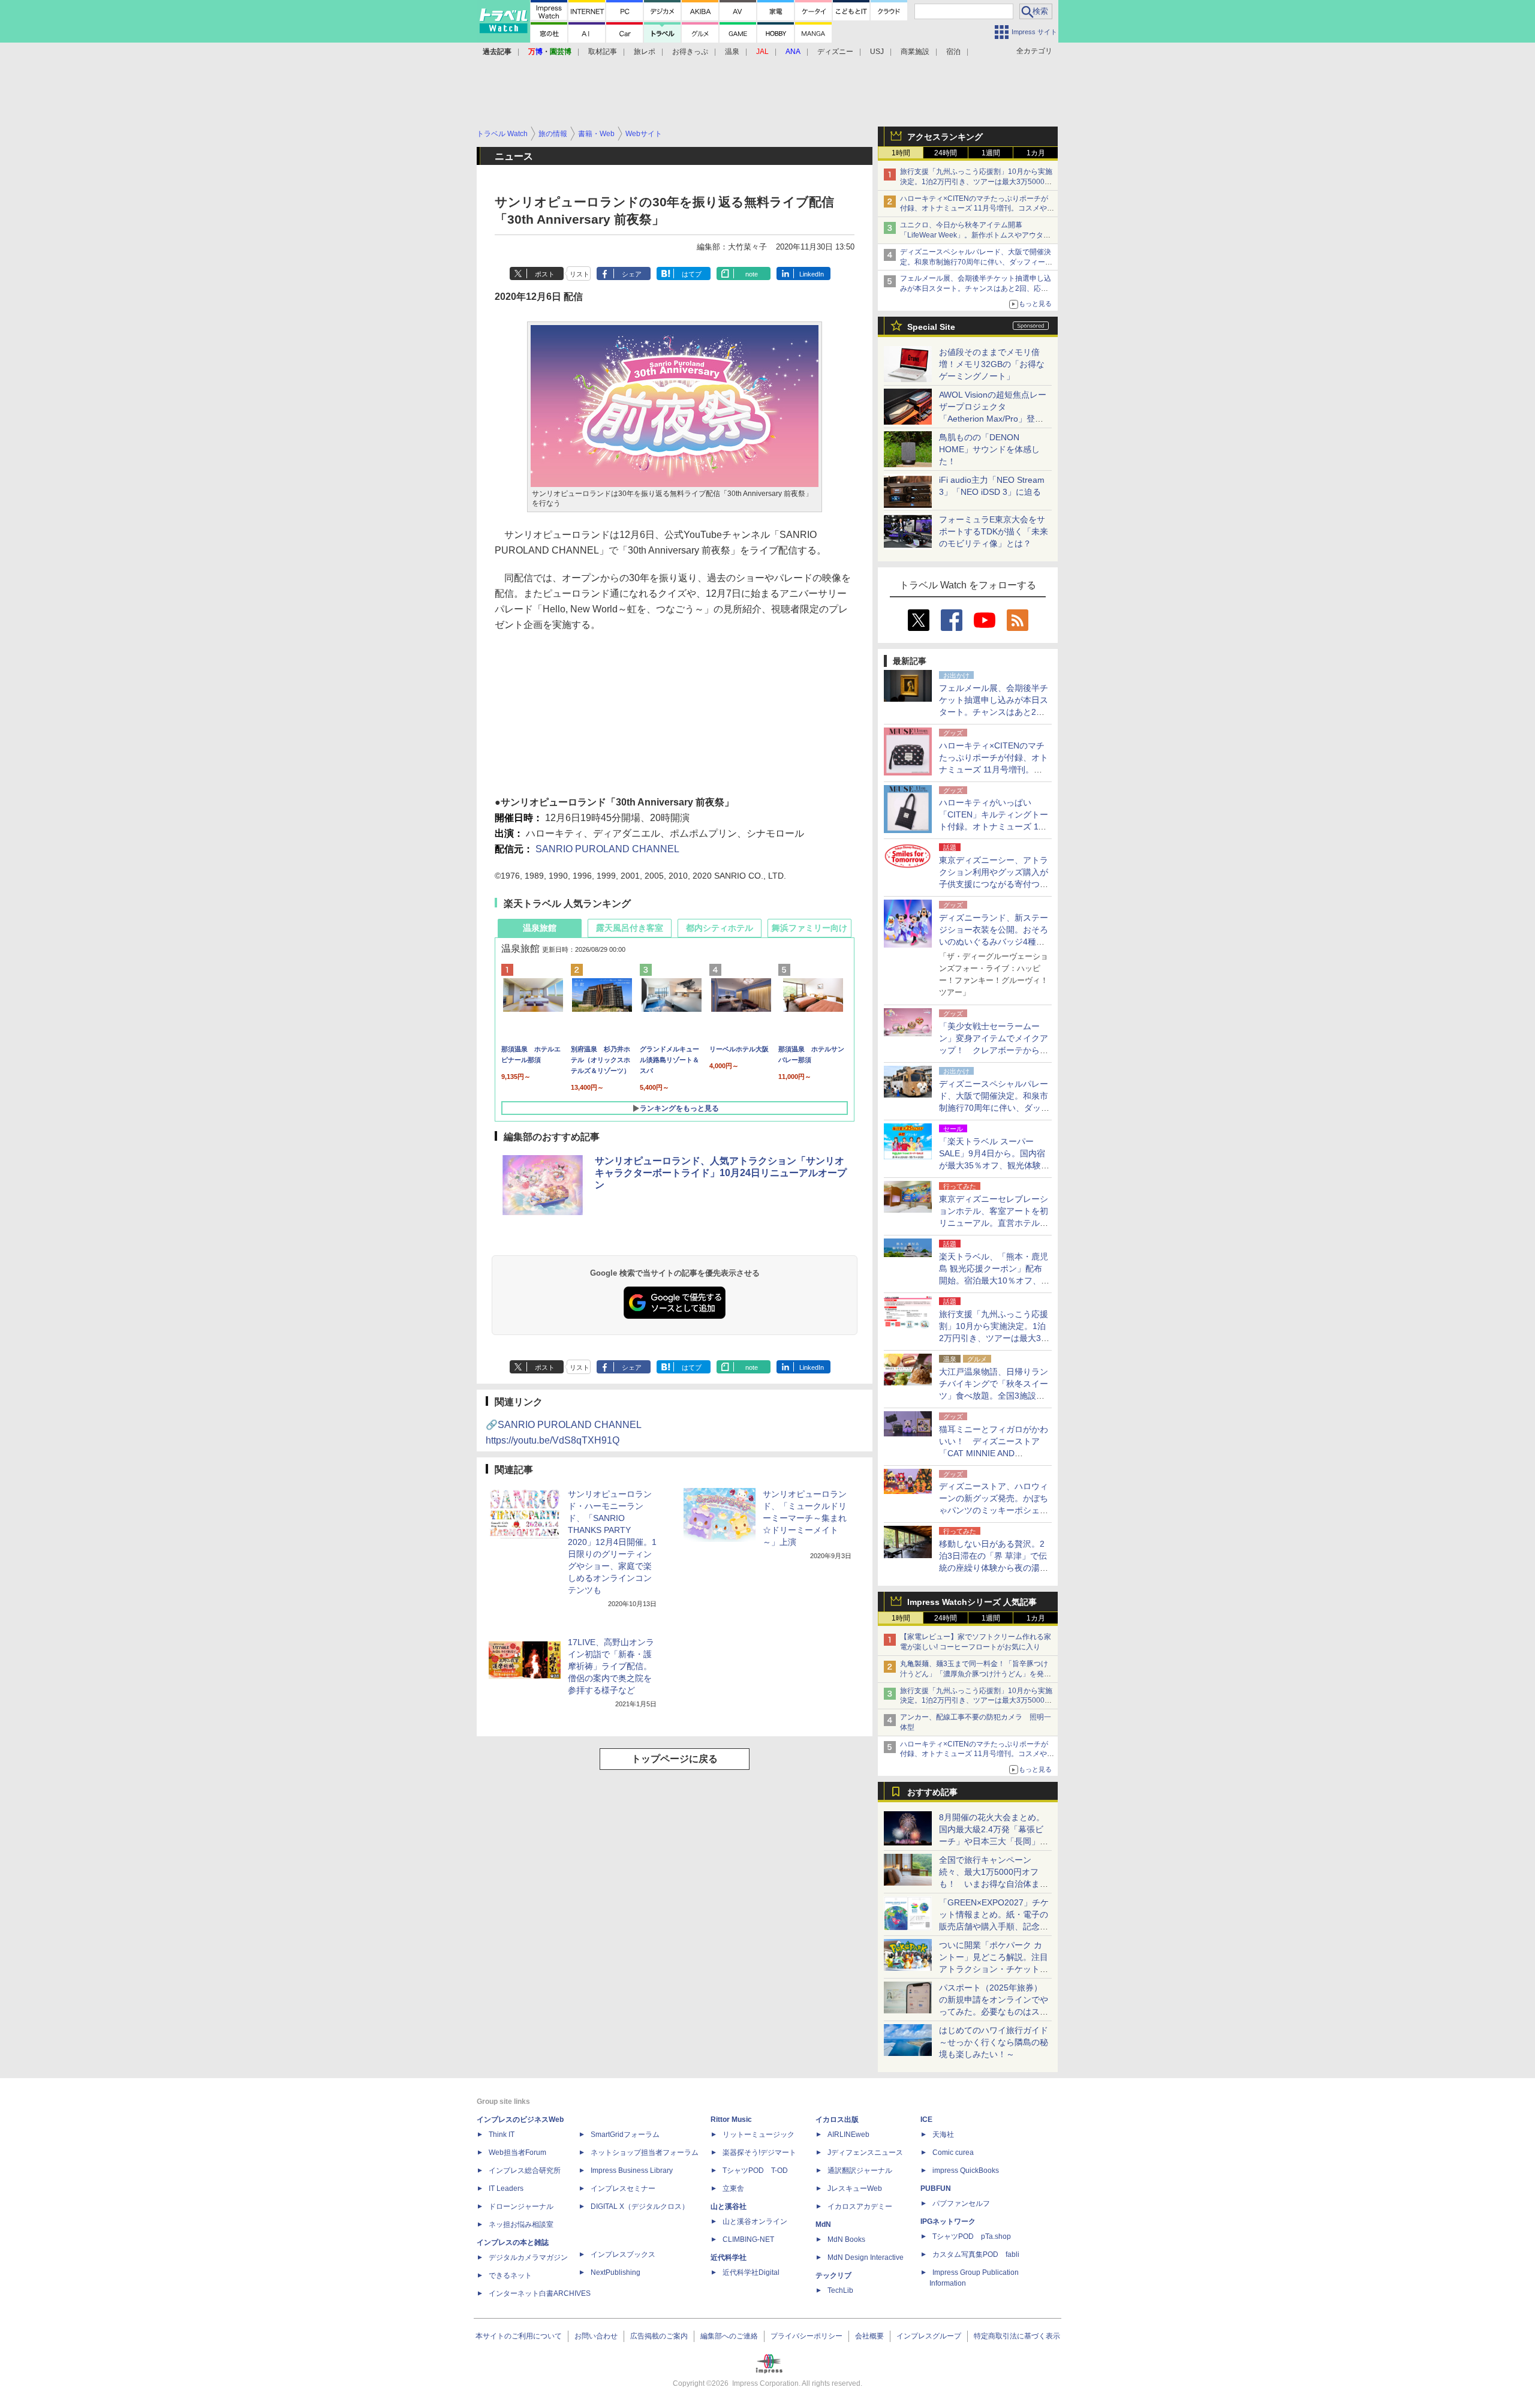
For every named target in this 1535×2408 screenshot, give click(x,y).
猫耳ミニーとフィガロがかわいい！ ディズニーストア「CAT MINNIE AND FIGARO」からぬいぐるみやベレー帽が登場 (994, 1453)
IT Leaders (506, 2188)
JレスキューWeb (855, 2188)
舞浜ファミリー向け (809, 928)
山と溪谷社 (729, 2206)
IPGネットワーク (948, 2221)
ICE (926, 2120)
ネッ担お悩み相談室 (521, 2224)
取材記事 (603, 52)
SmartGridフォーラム (625, 2135)
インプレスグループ (929, 2336)
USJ (877, 52)
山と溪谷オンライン (755, 2221)
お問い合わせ (596, 2336)
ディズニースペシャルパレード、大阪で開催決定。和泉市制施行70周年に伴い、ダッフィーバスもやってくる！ (976, 262)
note (752, 274)
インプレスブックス (623, 2254)
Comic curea (953, 2153)
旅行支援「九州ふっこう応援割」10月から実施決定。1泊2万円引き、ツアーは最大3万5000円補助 (976, 182)
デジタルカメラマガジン (528, 2257)
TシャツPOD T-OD (755, 2170)
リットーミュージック (759, 2135)
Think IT (502, 2135)
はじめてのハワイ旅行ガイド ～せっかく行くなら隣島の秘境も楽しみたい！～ (994, 2042)
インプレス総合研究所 (525, 2170)
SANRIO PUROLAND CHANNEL (607, 849)
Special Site (931, 327)
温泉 (732, 52)
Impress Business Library (632, 2170)
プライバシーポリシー (806, 2336)
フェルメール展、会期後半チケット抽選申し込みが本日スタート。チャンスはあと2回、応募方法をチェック (976, 288)
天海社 (943, 2135)
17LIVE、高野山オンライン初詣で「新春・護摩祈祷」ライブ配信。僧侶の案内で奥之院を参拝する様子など (611, 1666)
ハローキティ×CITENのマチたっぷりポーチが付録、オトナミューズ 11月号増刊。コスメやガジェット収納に (977, 209)
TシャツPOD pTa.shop (972, 2236)
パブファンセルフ (961, 2203)
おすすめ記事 (932, 1792)
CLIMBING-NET (748, 2239)
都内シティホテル (720, 928)
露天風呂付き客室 (630, 928)
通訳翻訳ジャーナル (860, 2170)
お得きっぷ (690, 52)
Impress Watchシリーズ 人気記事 (972, 1602)
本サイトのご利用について (519, 2336)
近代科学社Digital (751, 2272)
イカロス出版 (837, 2120)
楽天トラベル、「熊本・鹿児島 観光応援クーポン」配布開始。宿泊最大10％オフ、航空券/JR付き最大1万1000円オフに (994, 1280)
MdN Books (846, 2239)
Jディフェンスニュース (865, 2153)
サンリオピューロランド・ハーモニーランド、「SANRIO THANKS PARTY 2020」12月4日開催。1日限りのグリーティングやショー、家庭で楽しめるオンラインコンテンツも (612, 1542)
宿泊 (953, 52)
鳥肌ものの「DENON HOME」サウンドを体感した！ (989, 449)
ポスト (545, 274)
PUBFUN (936, 2188)
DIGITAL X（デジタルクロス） (640, 2206)
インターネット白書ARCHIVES (540, 2293)
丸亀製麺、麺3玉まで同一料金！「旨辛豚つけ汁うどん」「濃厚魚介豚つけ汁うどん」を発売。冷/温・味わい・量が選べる (974, 1674)
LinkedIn (812, 274)
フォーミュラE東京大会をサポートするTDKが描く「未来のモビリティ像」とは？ (994, 531)
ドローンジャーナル (521, 2206)
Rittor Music (731, 2120)
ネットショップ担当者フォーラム (645, 2153)
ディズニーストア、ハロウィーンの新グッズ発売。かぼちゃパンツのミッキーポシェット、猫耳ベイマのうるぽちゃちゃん (994, 1510)
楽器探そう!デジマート (759, 2153)
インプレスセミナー (623, 2188)
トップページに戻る (675, 1759)
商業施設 (915, 52)
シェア (632, 274)
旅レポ (645, 52)
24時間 (946, 153)
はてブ (692, 274)
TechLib (840, 2290)
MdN (823, 2224)
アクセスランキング (945, 137)
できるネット (510, 2275)
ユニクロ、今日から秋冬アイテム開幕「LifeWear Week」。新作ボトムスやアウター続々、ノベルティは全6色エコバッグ (975, 235)
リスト (580, 274)
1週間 (991, 153)
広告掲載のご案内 (659, 2336)
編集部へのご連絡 (729, 2336)
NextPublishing (615, 2272)
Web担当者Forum (517, 2153)
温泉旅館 (540, 928)
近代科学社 (729, 2257)
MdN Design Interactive (866, 2257)
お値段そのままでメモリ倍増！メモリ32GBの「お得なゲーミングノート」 (992, 364)
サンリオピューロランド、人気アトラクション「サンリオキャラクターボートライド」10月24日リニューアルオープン (721, 1173)
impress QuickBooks (966, 2170)
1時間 (901, 153)
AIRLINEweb (848, 2135)
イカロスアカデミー (860, 2206)
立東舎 (733, 2188)
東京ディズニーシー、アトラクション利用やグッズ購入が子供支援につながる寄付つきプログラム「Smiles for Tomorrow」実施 (994, 884)
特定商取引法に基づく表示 (1017, 2336)
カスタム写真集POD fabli (976, 2254)
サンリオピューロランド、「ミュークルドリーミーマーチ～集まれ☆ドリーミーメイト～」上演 (805, 1518)
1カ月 (1036, 153)
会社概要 (869, 2336)
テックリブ (833, 2275)
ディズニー (835, 52)
